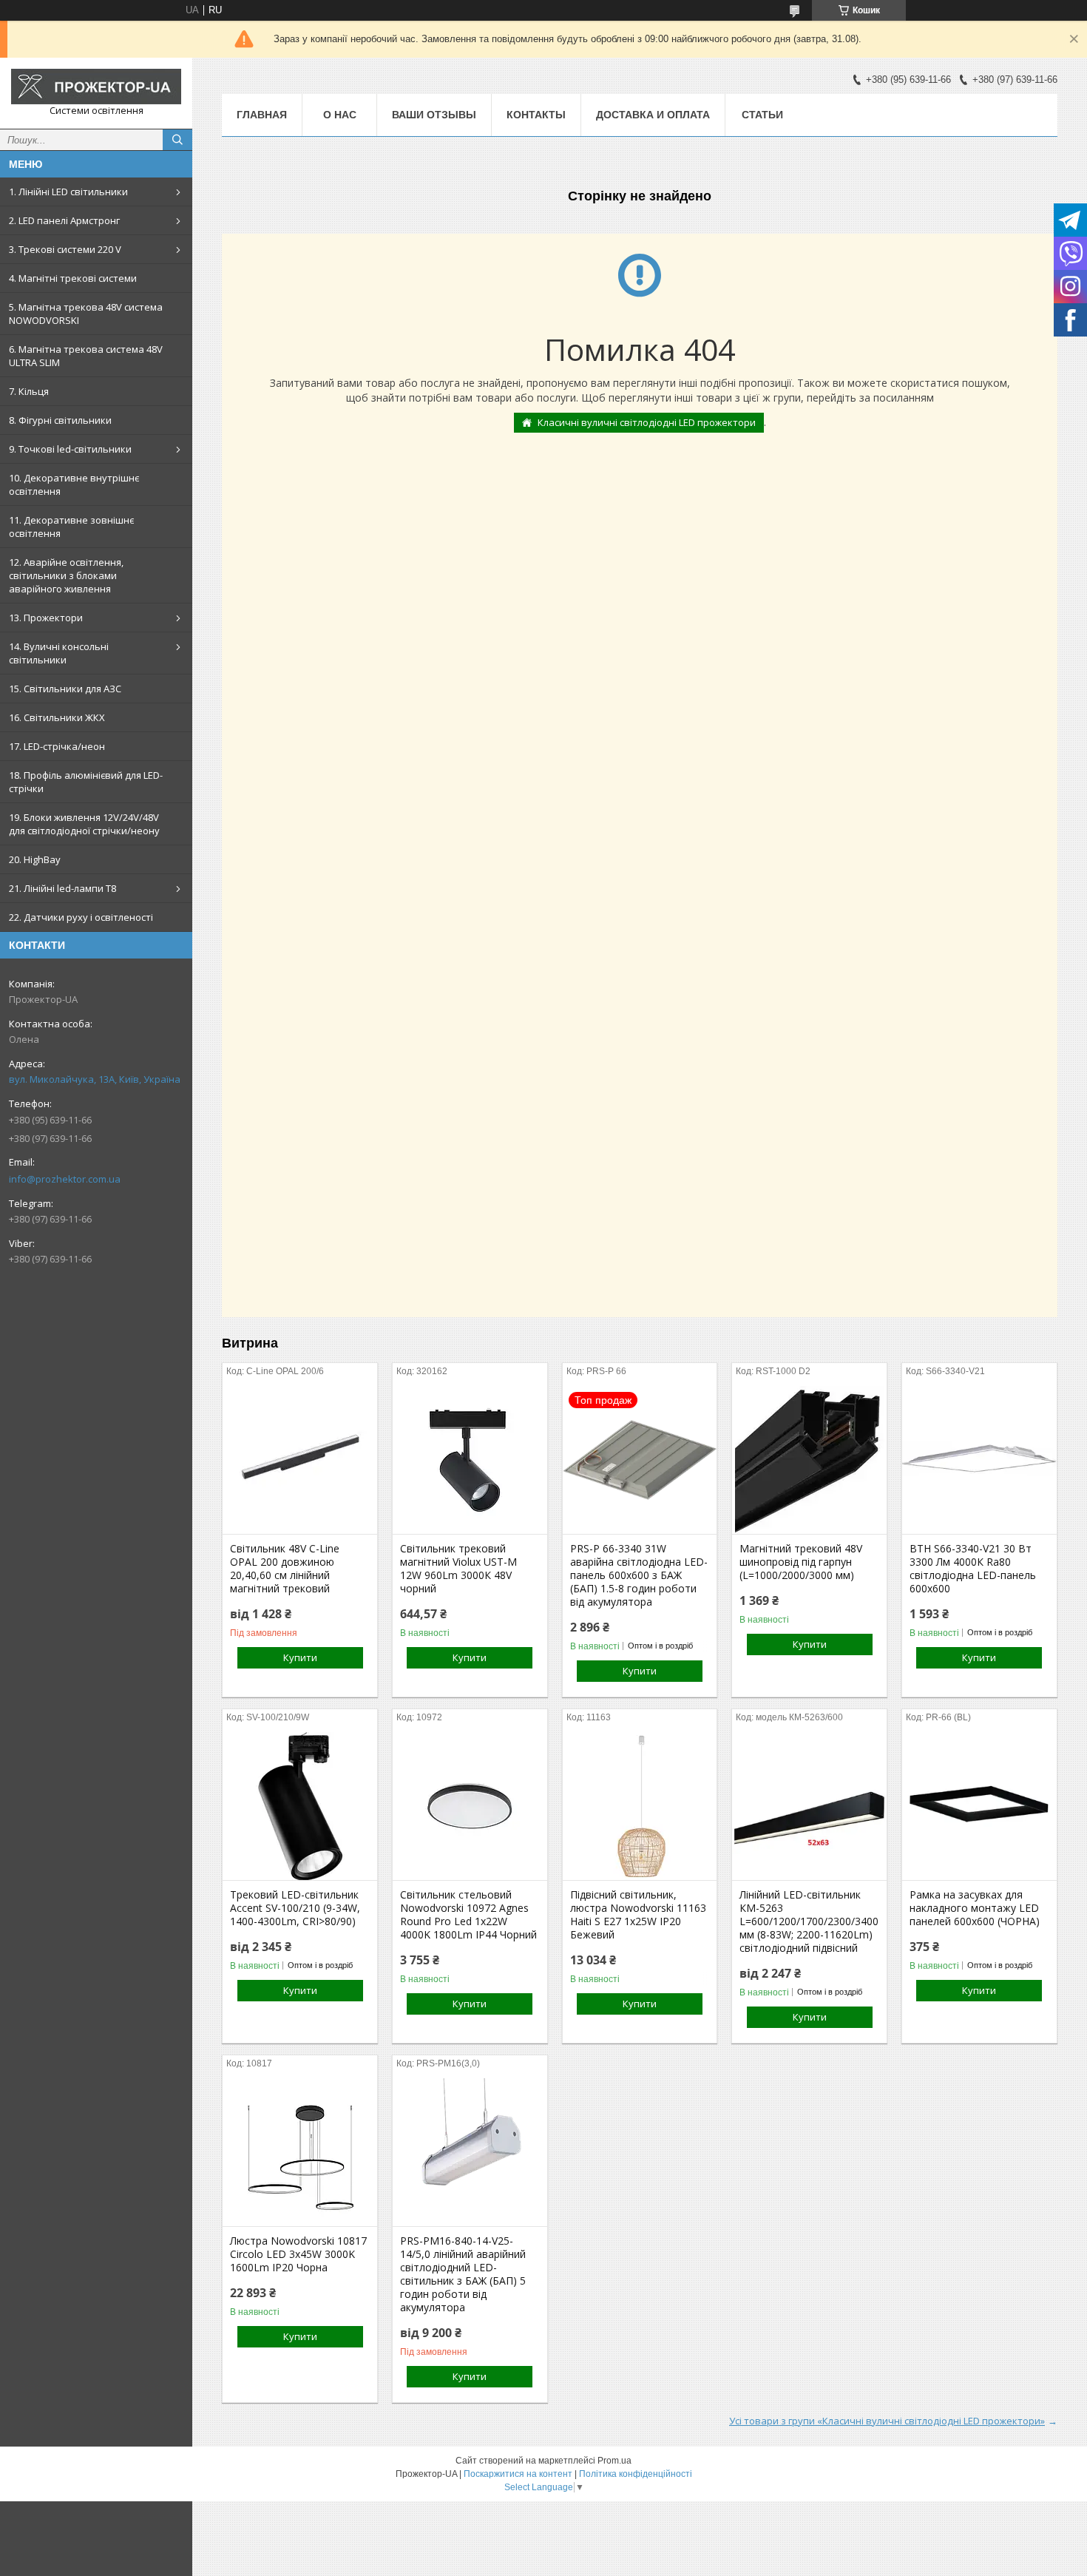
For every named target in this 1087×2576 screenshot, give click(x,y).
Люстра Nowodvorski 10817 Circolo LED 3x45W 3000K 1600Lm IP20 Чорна (298, 2254)
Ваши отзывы (434, 115)
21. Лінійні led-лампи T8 (62, 888)
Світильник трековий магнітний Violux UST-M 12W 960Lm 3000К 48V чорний (458, 1569)
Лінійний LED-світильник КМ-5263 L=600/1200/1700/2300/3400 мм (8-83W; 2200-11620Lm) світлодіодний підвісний (809, 1921)
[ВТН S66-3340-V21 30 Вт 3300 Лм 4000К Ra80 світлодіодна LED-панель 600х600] (979, 1460)
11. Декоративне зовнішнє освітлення (71, 527)
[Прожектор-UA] (96, 87)
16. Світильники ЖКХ (57, 717)
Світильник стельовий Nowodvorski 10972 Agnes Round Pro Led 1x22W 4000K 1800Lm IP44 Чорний (468, 1915)
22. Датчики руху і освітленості (81, 917)
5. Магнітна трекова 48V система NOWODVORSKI (86, 314)
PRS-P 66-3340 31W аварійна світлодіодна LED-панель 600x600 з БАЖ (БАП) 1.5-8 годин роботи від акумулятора (639, 1575)
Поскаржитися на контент (518, 2474)
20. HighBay (35, 859)
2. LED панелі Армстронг (64, 220)
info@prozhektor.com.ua (65, 1179)
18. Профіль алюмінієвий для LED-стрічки (86, 782)
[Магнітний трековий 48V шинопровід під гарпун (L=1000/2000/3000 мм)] (809, 1460)
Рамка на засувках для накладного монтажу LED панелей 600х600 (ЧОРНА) (975, 1908)
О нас (340, 115)
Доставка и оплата (653, 115)
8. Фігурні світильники (60, 420)
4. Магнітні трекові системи (73, 278)
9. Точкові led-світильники (70, 449)
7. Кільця (29, 391)
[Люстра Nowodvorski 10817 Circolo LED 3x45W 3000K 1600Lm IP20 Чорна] (300, 2152)
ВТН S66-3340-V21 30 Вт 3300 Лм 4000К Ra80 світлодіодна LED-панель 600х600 (973, 1569)
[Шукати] (177, 140)
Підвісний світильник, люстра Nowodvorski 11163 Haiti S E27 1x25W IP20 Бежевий (638, 1915)
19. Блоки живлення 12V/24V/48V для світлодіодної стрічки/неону (84, 824)
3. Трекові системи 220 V (65, 249)
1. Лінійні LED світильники (68, 192)
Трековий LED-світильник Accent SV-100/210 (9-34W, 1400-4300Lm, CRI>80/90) (295, 1908)
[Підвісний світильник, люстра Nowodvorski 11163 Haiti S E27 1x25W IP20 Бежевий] (640, 1806)
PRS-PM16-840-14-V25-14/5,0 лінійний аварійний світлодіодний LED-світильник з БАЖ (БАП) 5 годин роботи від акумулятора (463, 2274)
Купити (300, 1657)
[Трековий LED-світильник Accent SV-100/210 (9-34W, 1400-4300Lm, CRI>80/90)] (300, 1806)
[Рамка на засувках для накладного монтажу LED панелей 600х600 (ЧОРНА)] (979, 1806)
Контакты (536, 115)
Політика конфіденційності (636, 2474)
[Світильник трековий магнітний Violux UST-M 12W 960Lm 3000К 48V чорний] (470, 1460)
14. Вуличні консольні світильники (59, 653)
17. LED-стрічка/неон (57, 746)
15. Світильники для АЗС (65, 689)
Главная (262, 115)
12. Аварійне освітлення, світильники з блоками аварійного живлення (66, 575)
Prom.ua (614, 2461)
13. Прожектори (46, 618)
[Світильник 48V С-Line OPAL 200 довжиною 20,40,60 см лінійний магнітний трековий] (300, 1460)
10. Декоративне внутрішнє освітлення (74, 484)
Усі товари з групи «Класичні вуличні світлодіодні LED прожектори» (887, 2421)
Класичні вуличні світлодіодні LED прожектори (647, 422)
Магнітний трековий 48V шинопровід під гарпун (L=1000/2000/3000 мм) (801, 1562)
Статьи (762, 115)
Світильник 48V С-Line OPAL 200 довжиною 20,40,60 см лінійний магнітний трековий (285, 1569)
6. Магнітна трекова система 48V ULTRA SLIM (86, 356)
